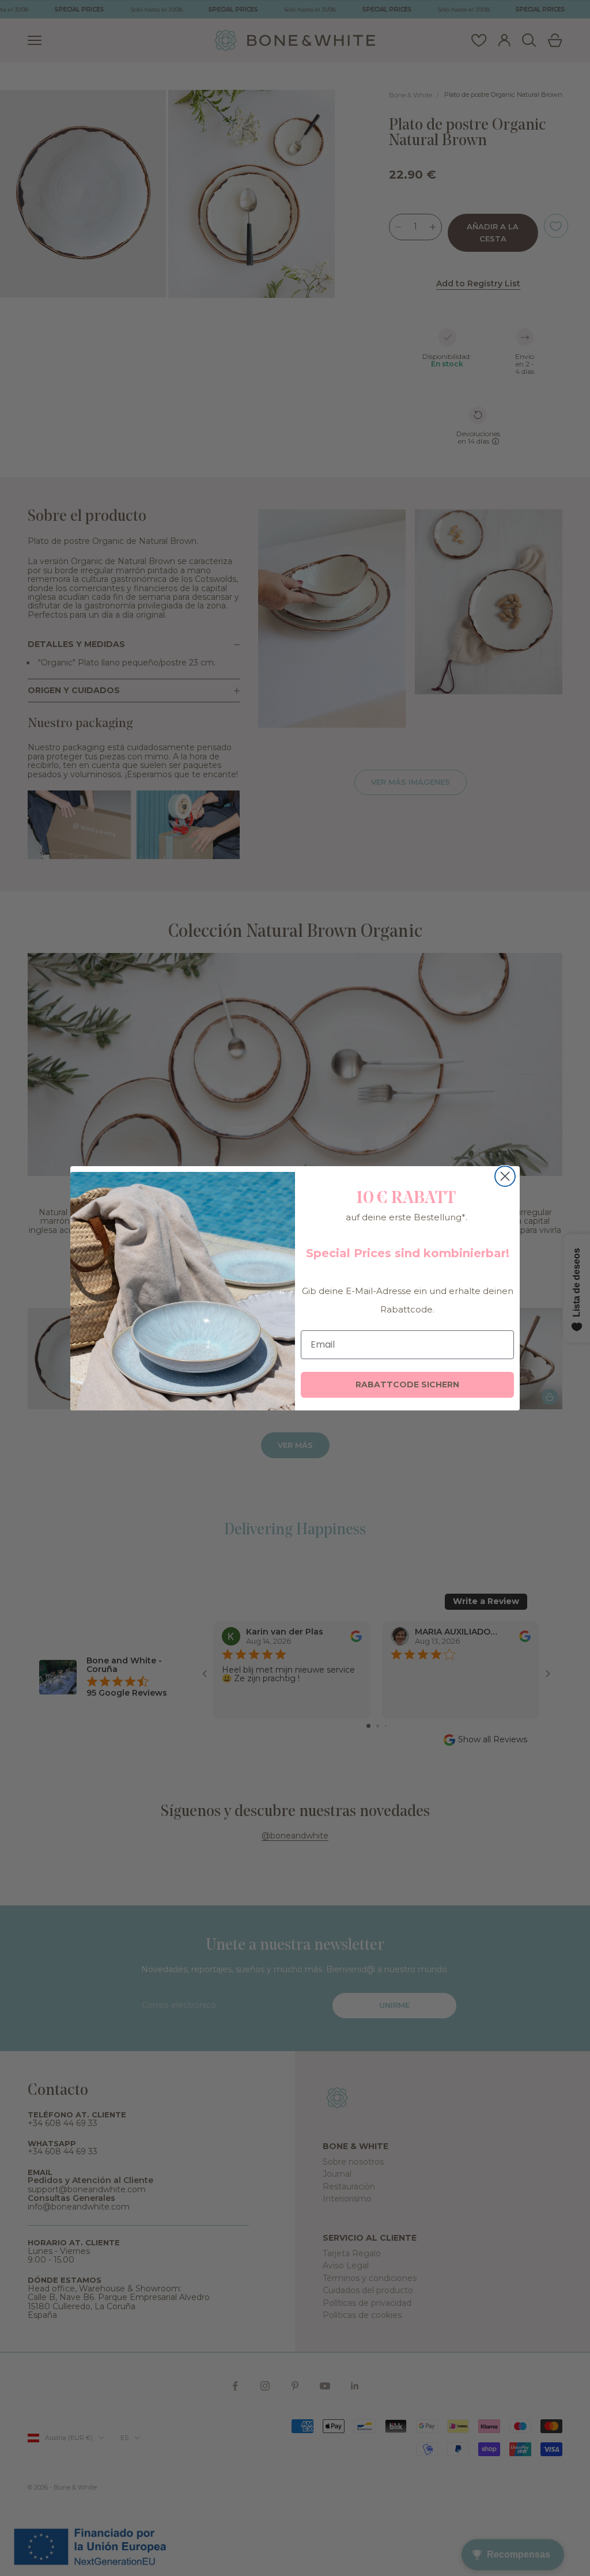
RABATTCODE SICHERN (407, 1385)
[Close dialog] (505, 1176)
